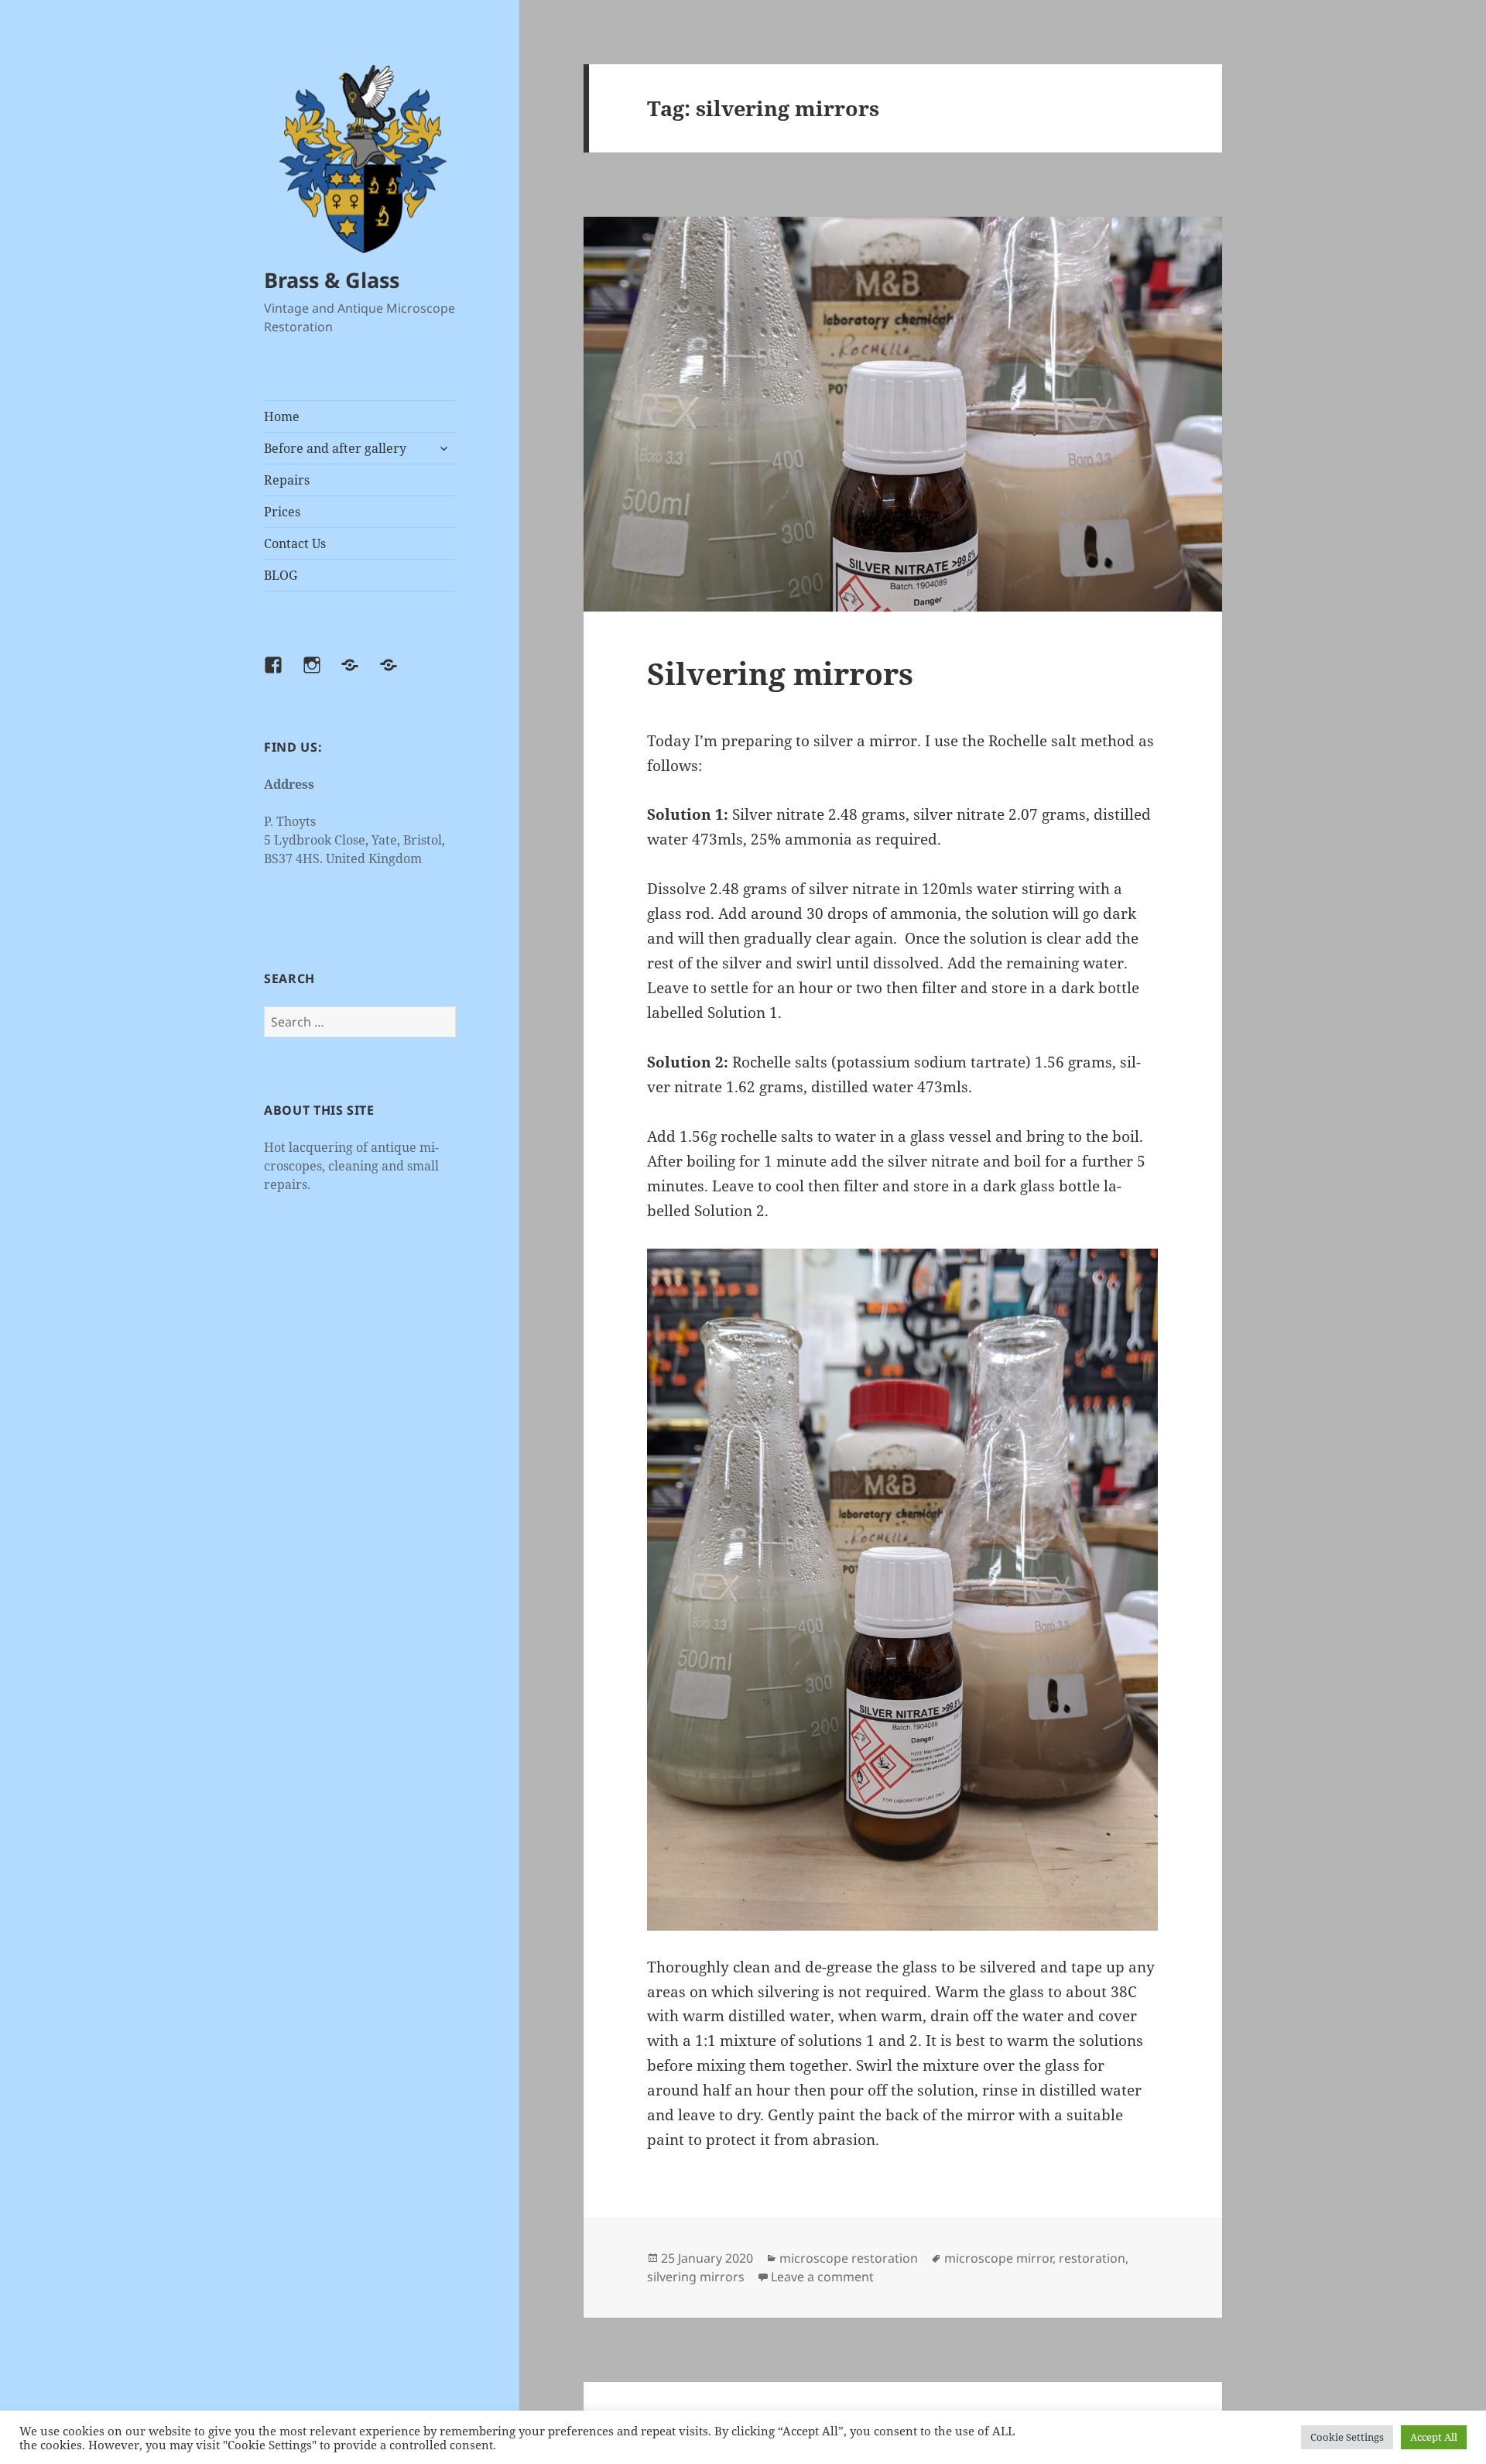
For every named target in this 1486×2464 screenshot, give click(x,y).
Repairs (287, 480)
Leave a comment (822, 2277)
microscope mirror (998, 2258)
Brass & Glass (332, 280)
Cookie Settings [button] (1347, 2437)
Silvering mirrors (780, 673)
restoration (1092, 2258)
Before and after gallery (335, 448)
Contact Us (295, 543)
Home (282, 416)
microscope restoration (849, 2258)
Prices (282, 512)
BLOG (281, 575)
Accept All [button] (1434, 2437)
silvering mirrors (696, 2277)
